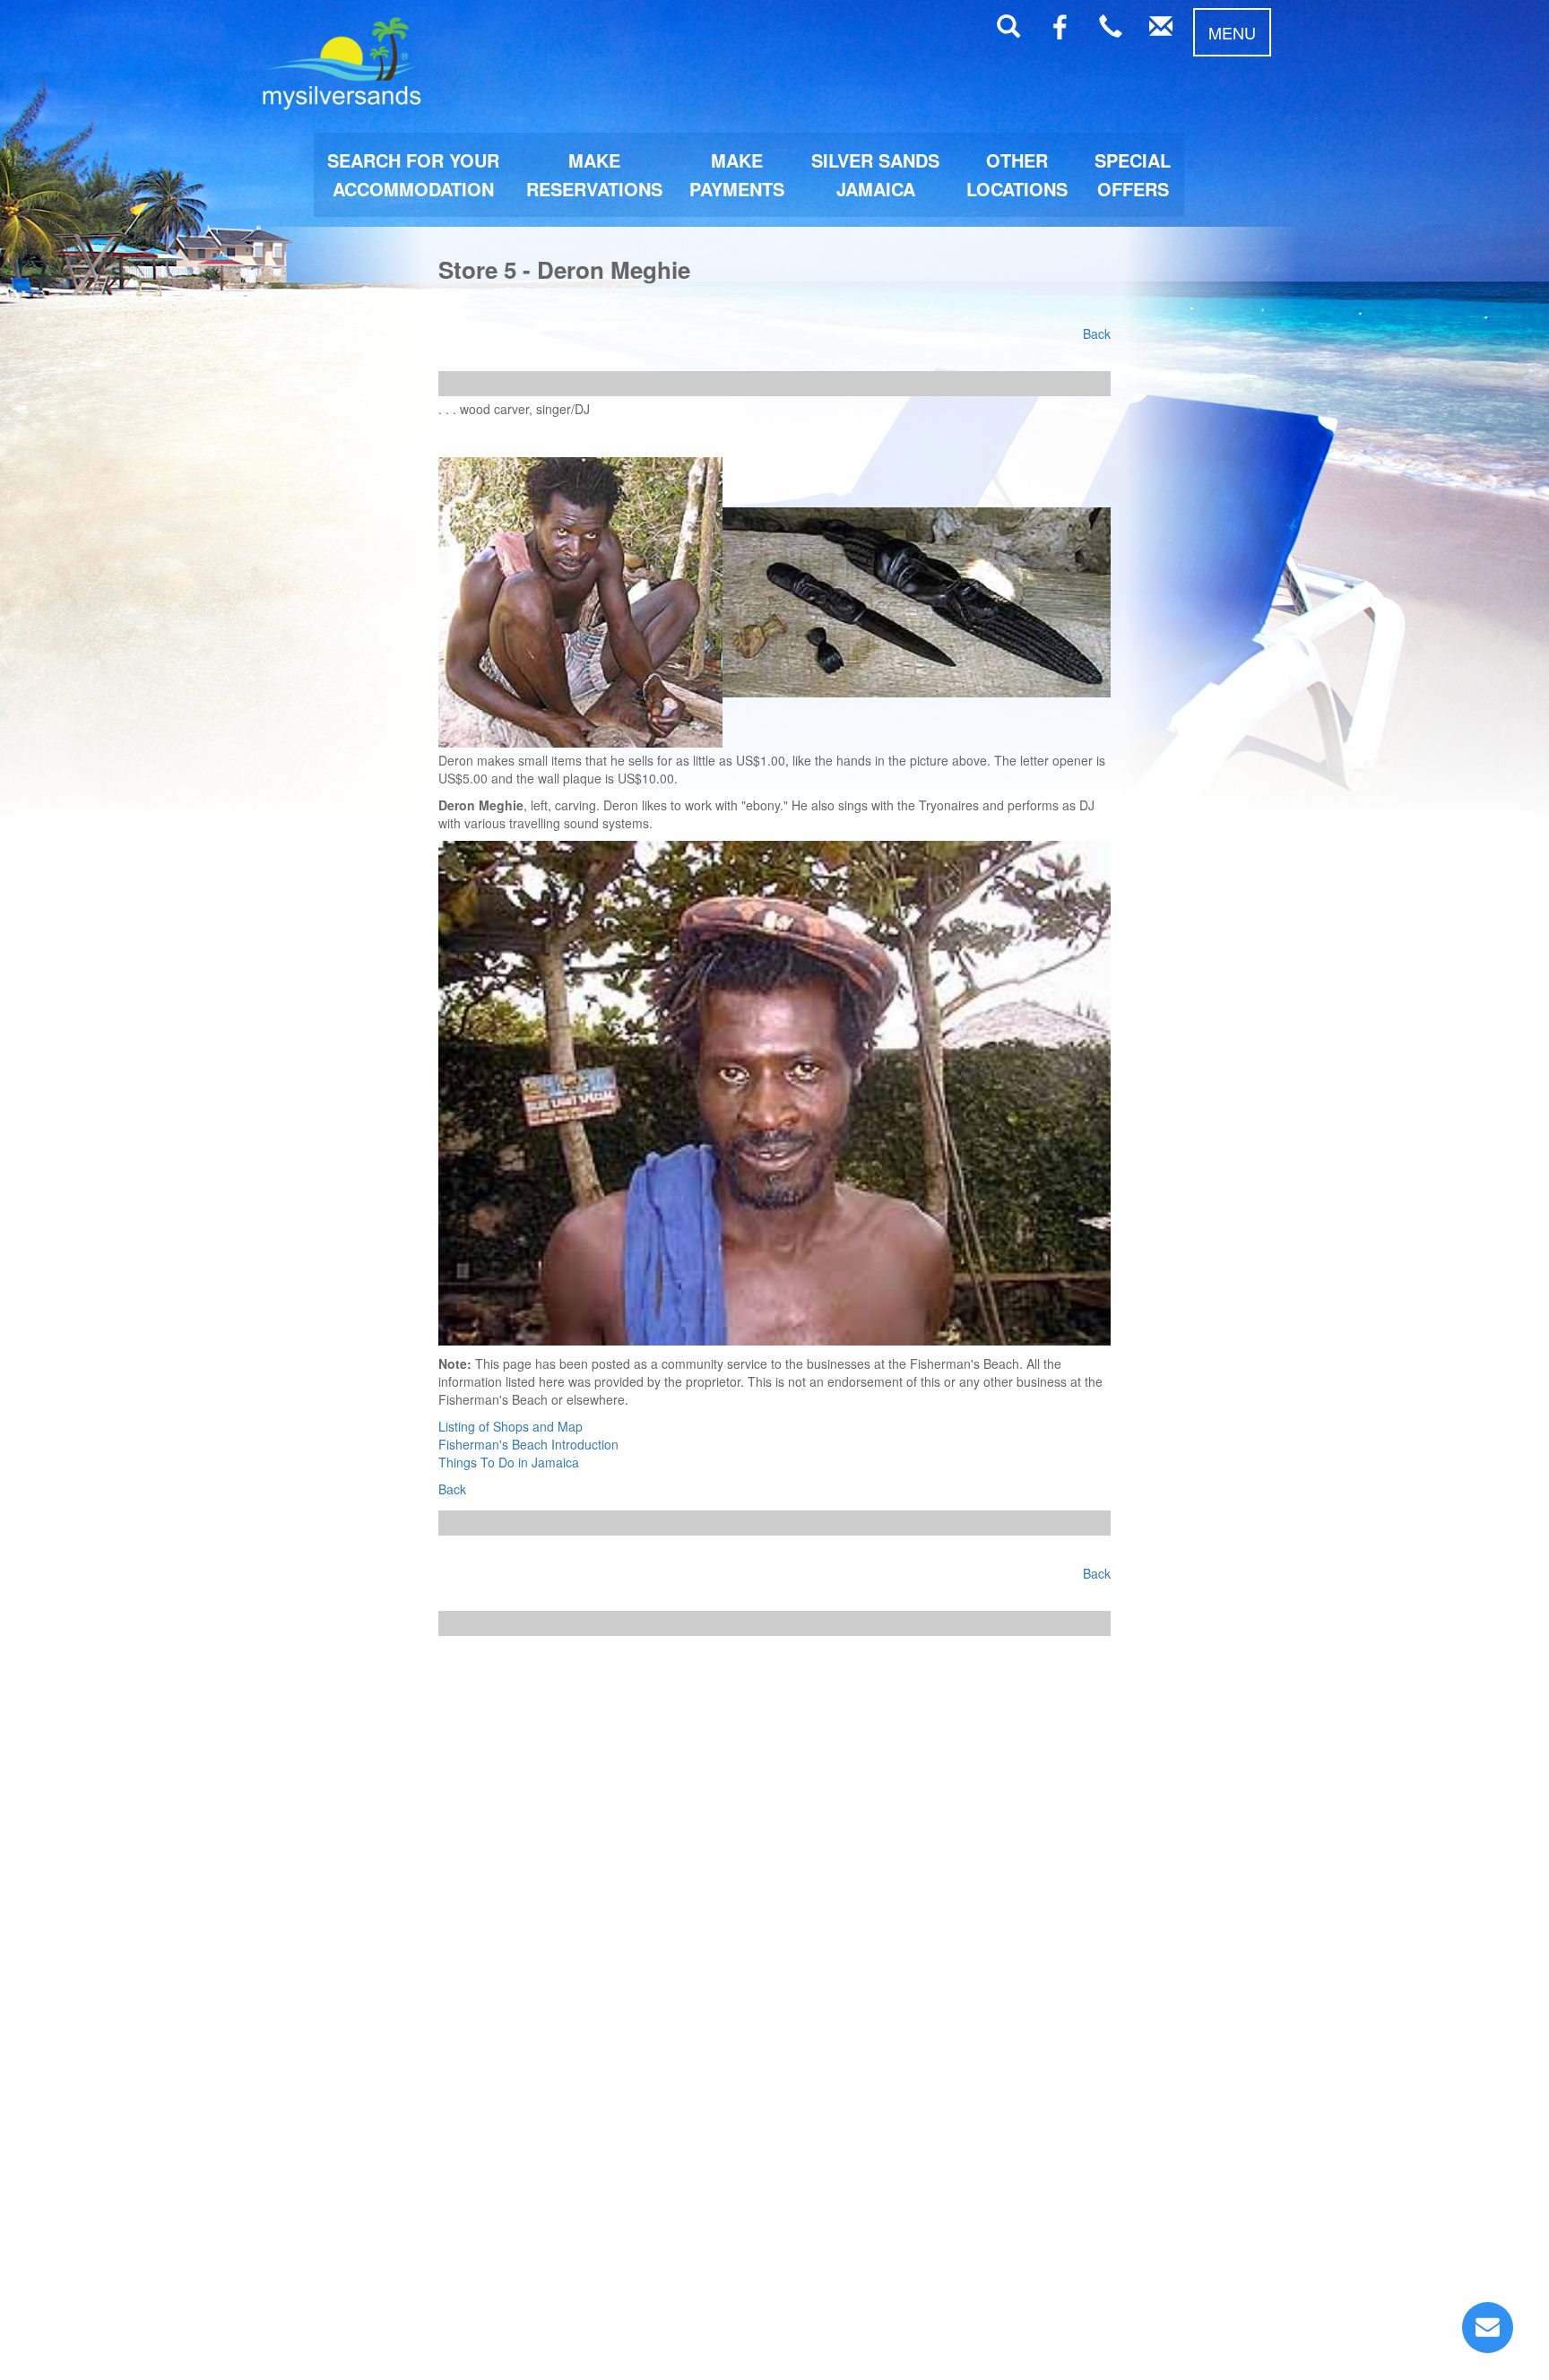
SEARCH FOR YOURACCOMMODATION (413, 174)
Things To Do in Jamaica (509, 1462)
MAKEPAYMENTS (737, 174)
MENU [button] (1232, 32)
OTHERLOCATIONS (1017, 174)
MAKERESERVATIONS (594, 174)
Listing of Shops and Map (511, 1426)
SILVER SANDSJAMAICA (875, 174)
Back (1097, 333)
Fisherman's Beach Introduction (528, 1444)
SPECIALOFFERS (1133, 174)
